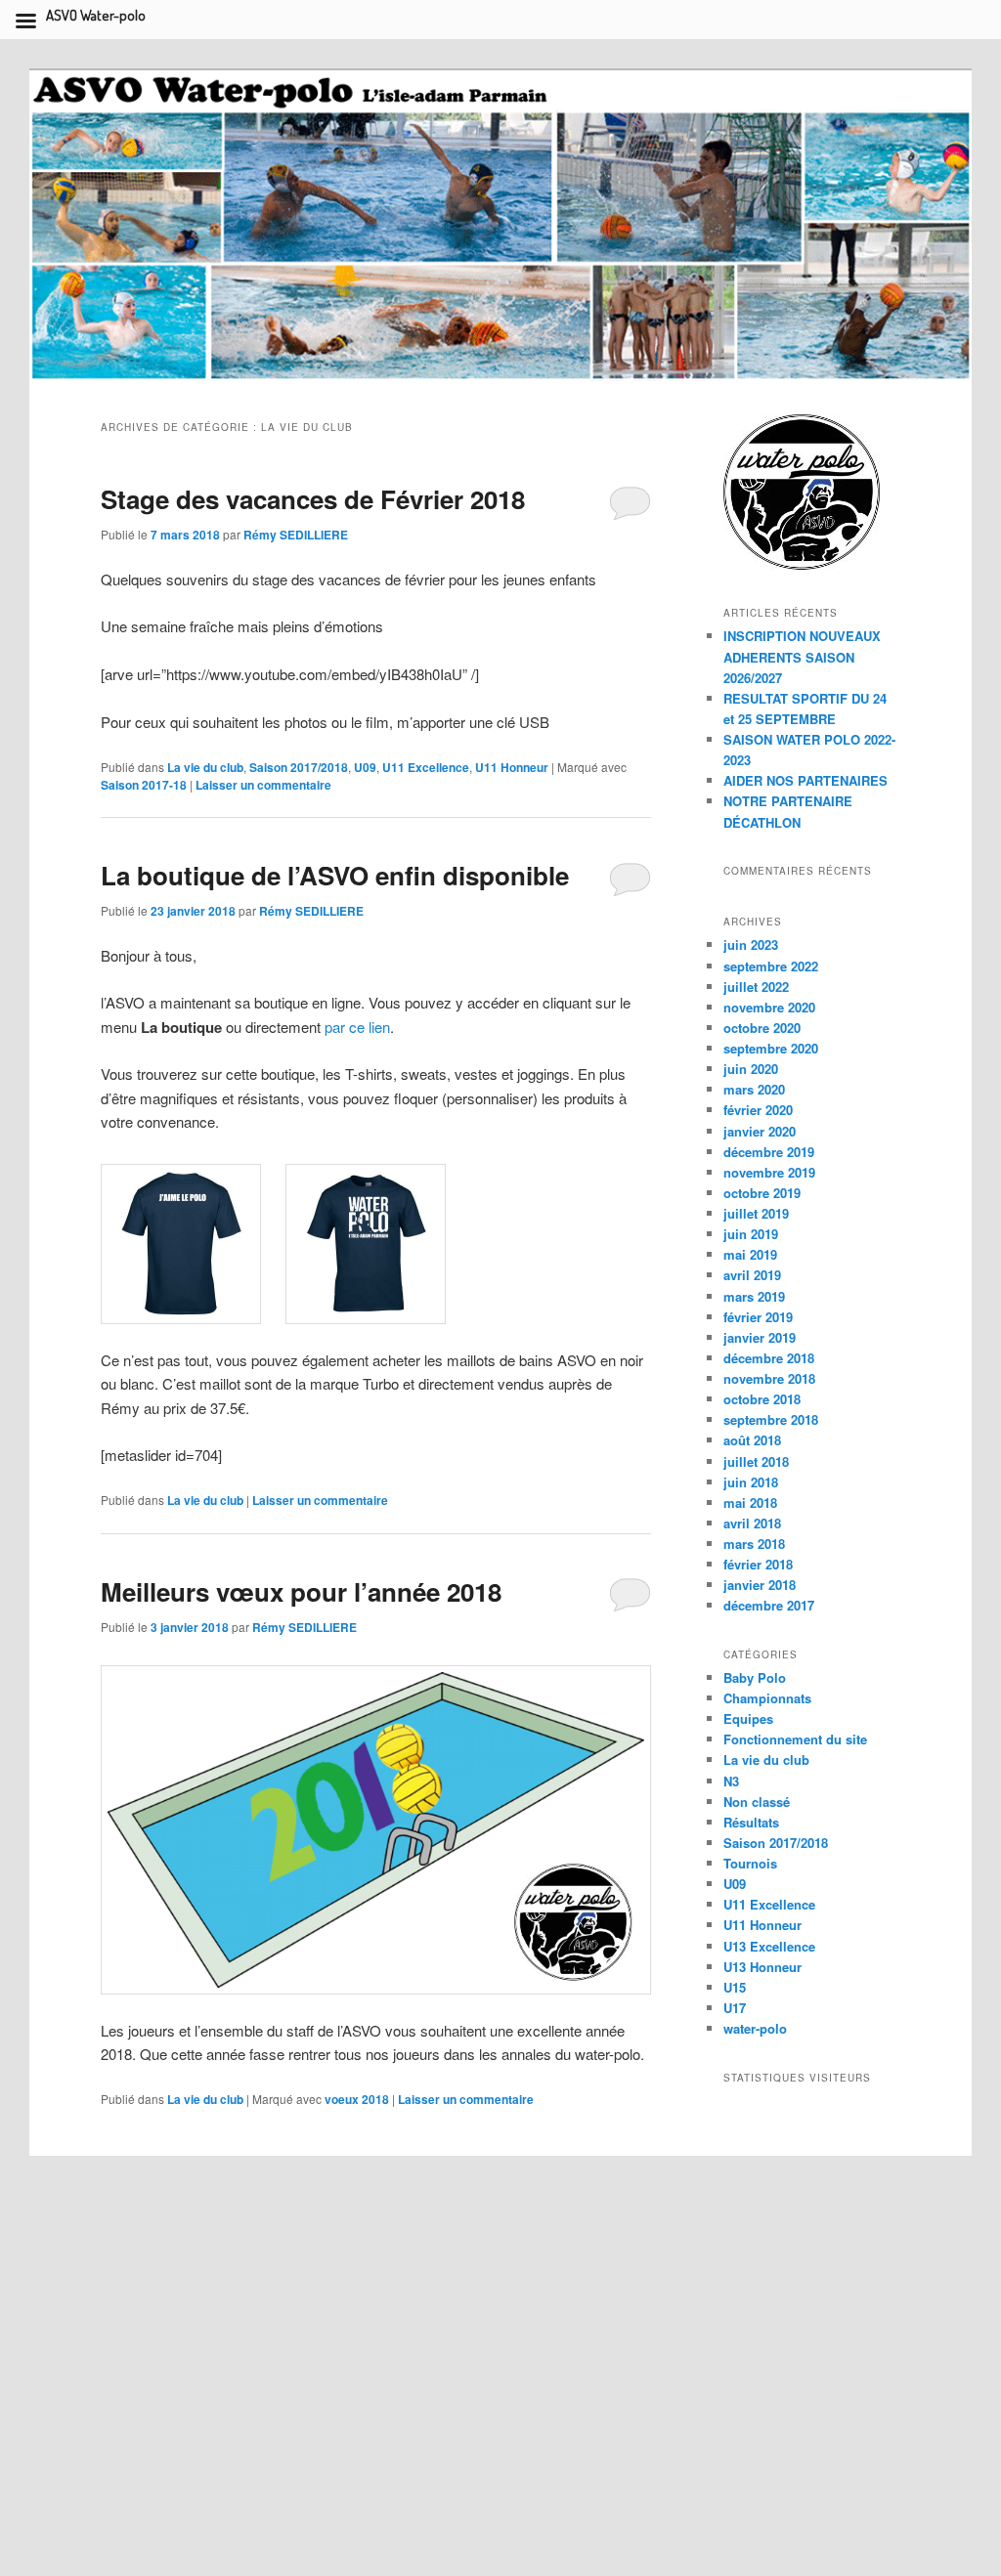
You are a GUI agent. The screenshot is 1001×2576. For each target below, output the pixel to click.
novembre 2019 (769, 1172)
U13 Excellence (769, 1946)
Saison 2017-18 (144, 785)
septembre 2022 (771, 966)
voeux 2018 (357, 2099)
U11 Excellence (426, 767)
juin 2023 (751, 945)
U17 (735, 2008)
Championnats (767, 1698)
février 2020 (758, 1110)
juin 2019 (751, 1234)
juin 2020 (751, 1069)
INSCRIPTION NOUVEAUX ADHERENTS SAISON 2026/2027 (802, 656)
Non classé (757, 1802)
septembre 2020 (771, 1048)
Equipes (748, 1718)
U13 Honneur (762, 1967)
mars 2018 (754, 1544)
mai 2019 (750, 1254)
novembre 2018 (769, 1378)
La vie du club (205, 767)
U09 (365, 767)
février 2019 (758, 1317)
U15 (735, 1987)
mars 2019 (754, 1296)
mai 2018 (750, 1503)
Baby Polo (755, 1677)
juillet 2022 (756, 987)
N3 (731, 1781)
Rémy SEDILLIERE (296, 535)
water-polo (755, 2028)
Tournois (750, 1863)
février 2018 (758, 1564)
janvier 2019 (760, 1337)
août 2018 (752, 1440)
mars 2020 (754, 1089)
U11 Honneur (512, 767)
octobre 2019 (762, 1193)
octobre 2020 (762, 1028)
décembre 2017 (769, 1605)
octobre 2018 (762, 1399)
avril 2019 (752, 1275)
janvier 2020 (760, 1131)
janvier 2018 (760, 1585)
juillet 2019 (756, 1213)
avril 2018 (752, 1523)
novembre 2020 (769, 1007)
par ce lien (357, 1027)
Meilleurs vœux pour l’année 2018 (301, 1591)
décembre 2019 (769, 1152)
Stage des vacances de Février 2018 (313, 499)
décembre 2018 (769, 1358)
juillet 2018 (756, 1461)
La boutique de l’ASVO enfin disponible (335, 875)
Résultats (751, 1822)
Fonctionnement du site (795, 1739)
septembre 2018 (771, 1419)
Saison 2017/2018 (299, 767)
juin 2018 (751, 1482)
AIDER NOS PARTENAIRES (805, 780)
